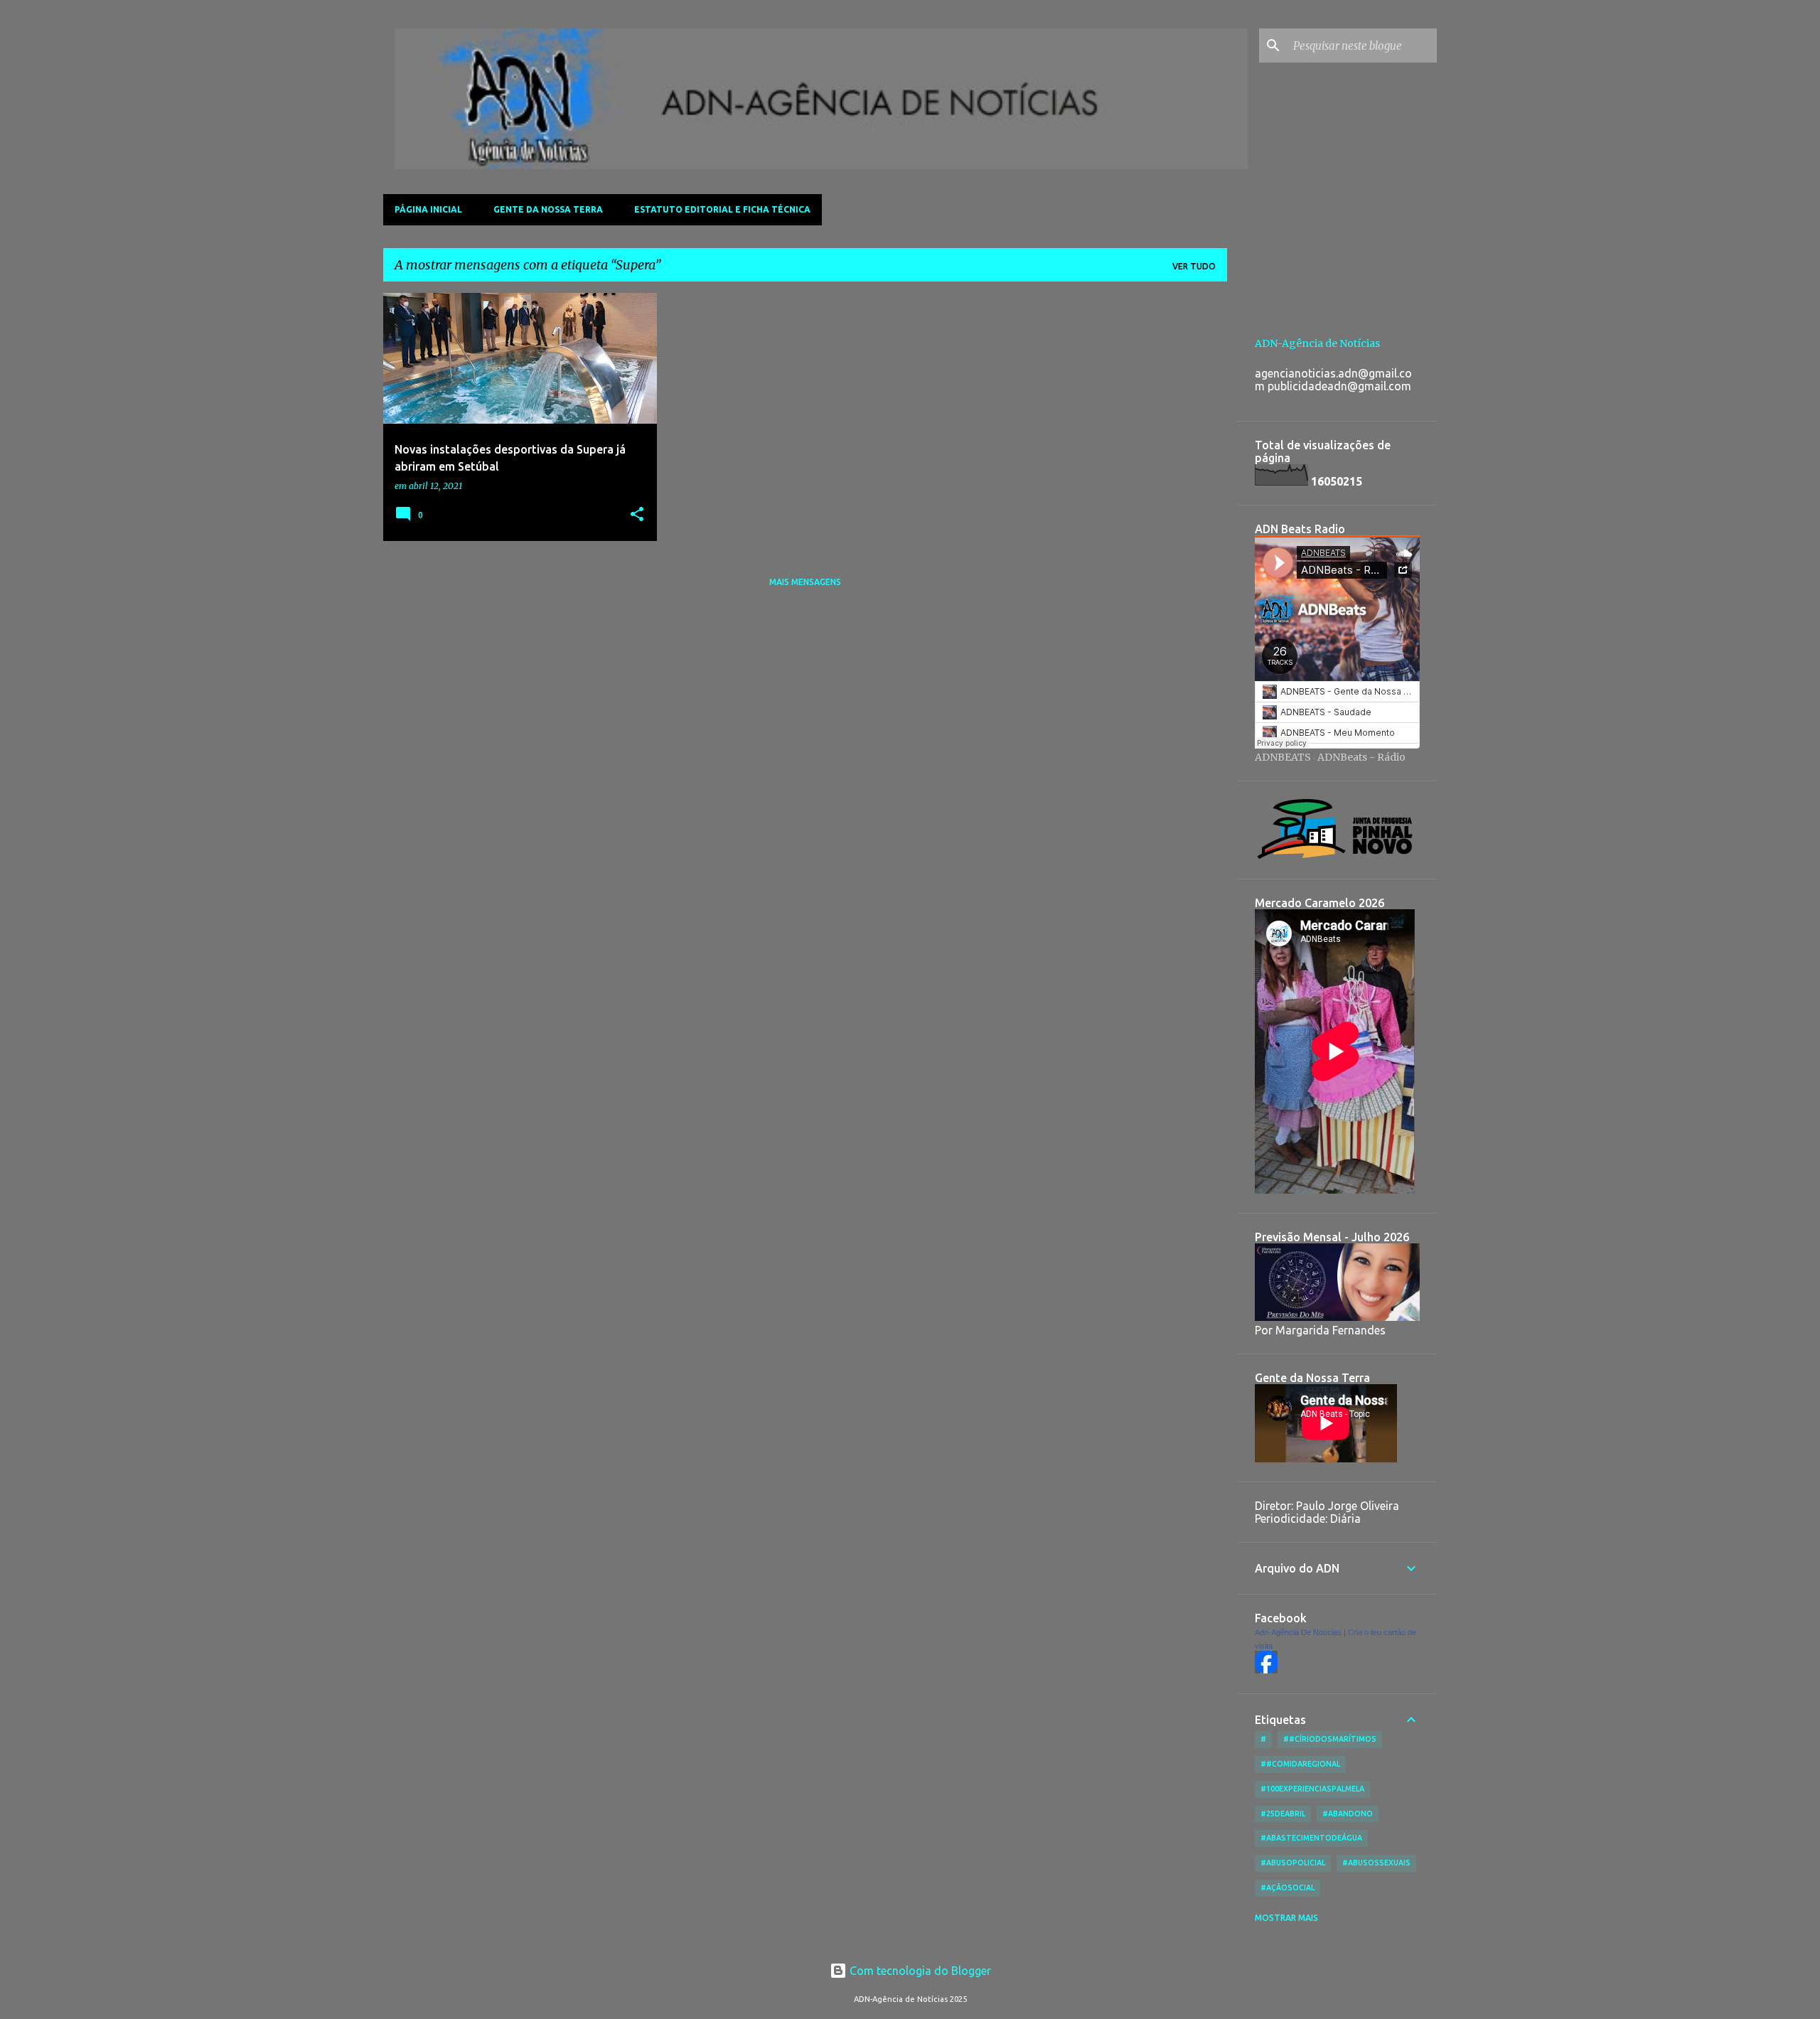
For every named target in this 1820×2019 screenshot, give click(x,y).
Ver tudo (1194, 266)
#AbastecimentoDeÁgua (1311, 1838)
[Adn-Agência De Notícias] (1266, 1670)
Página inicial (428, 209)
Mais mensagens (805, 582)
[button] (637, 515)
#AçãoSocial (1288, 1887)
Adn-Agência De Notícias (1298, 1632)
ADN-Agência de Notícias (1317, 343)
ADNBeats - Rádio (1361, 757)
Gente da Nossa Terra (548, 209)
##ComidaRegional (1300, 1764)
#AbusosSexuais (1376, 1863)
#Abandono (1348, 1814)
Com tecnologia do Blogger (919, 1971)
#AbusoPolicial (1293, 1863)
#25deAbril (1283, 1814)
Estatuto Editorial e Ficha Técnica (722, 209)
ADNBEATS (1283, 757)
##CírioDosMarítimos (1330, 1739)
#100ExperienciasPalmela (1312, 1789)
